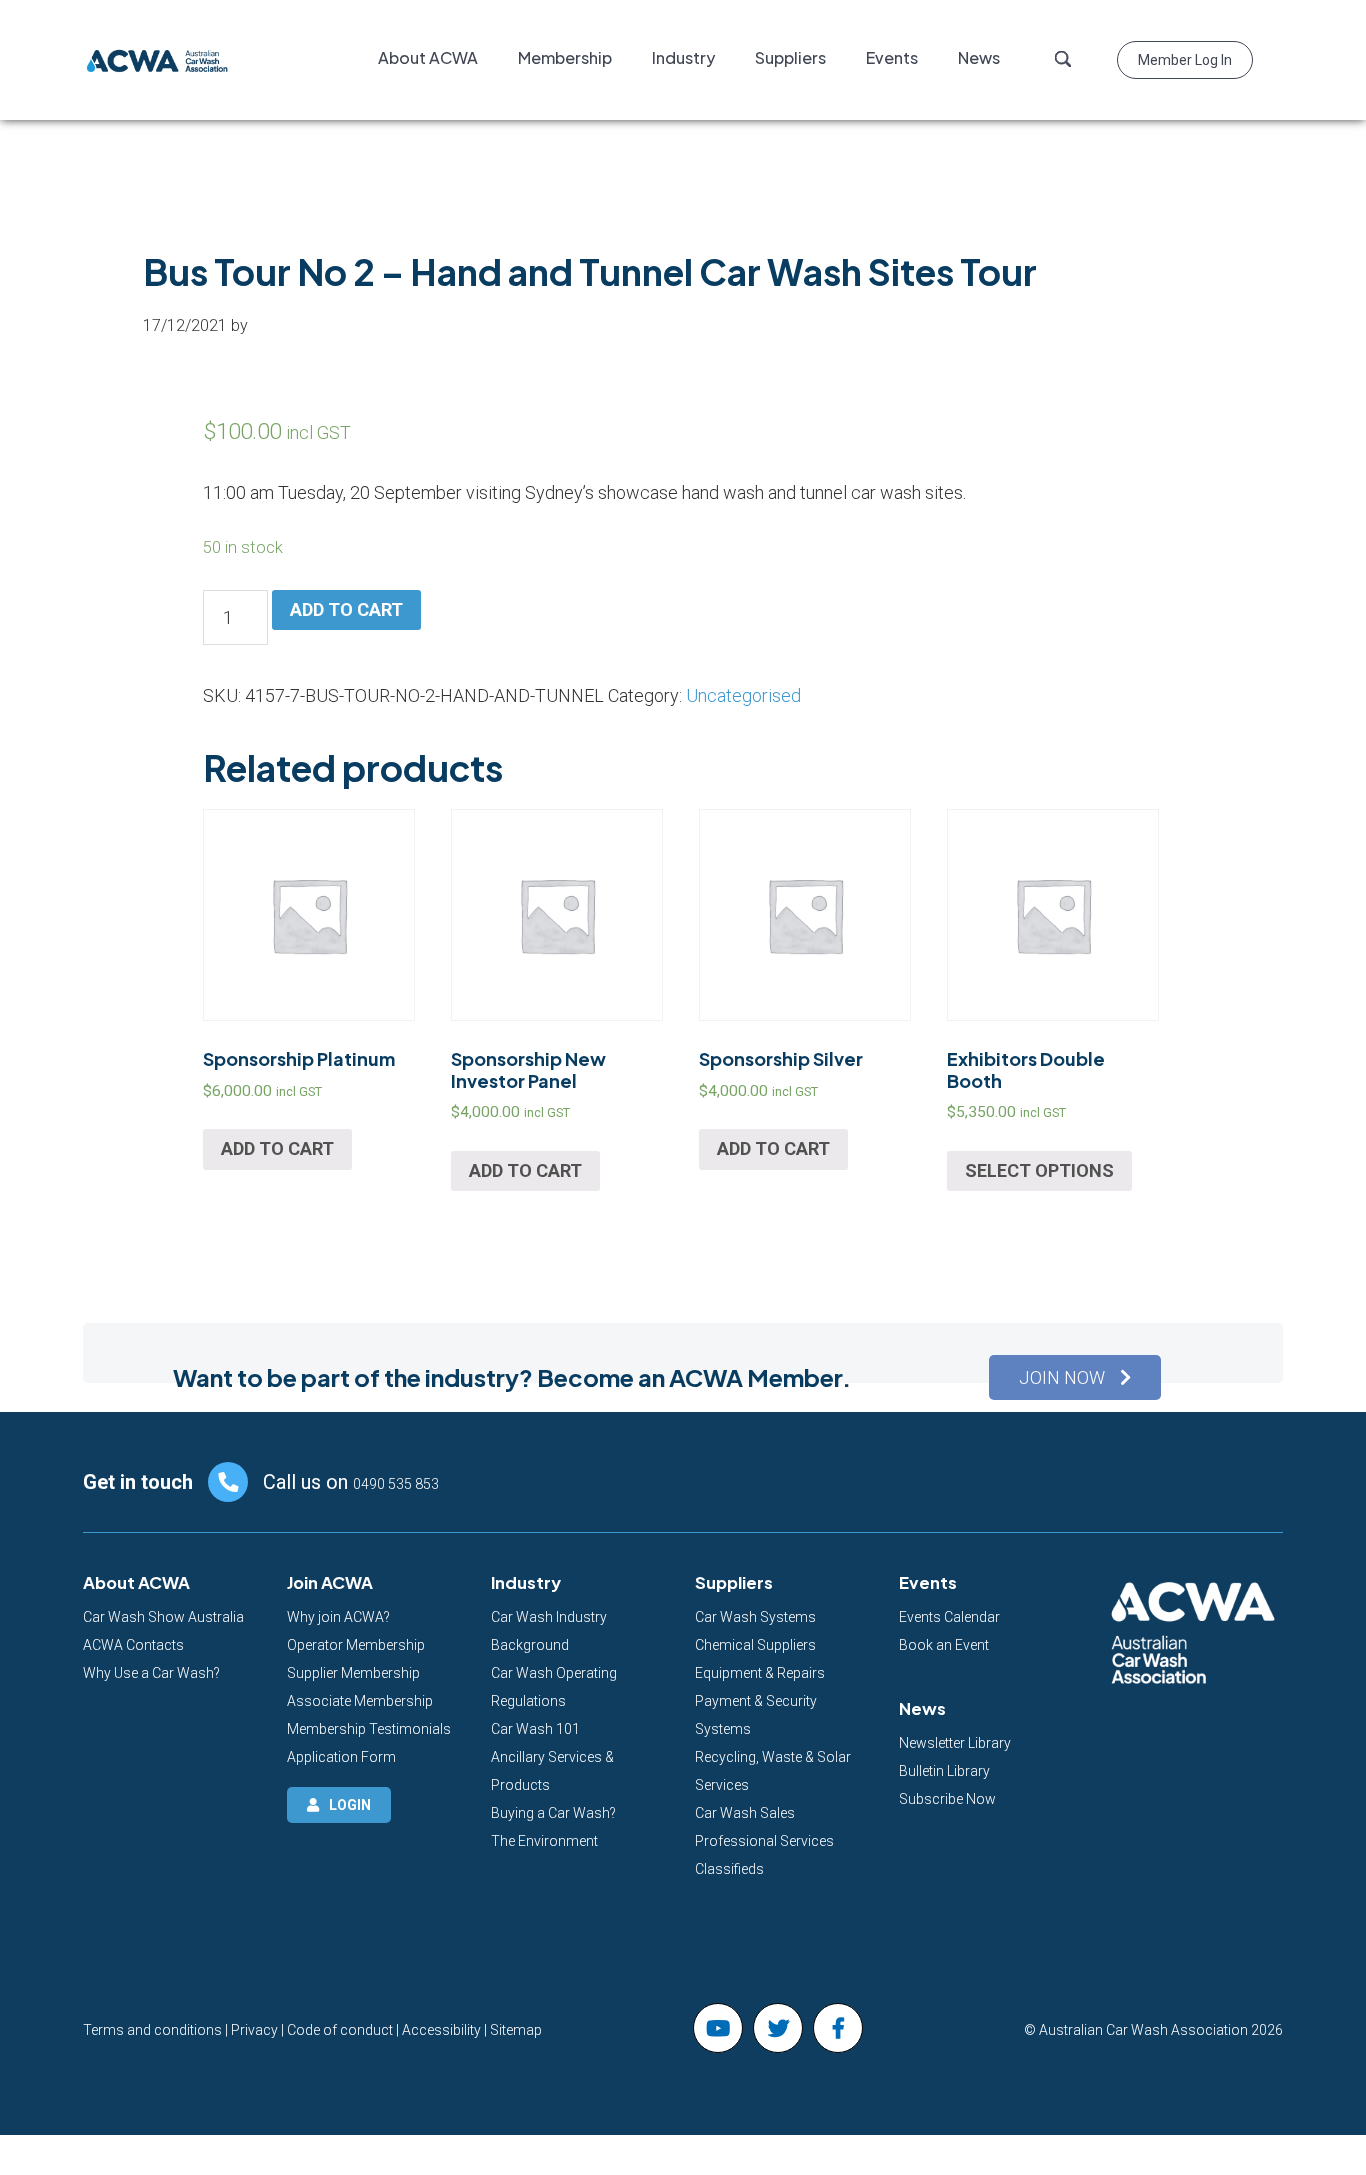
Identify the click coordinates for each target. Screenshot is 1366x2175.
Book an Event (944, 1645)
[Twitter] (778, 2028)
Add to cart (346, 609)
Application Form (341, 1757)
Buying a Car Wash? (553, 1813)
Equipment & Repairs (760, 1673)
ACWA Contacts (133, 1645)
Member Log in (1185, 60)
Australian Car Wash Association (158, 60)
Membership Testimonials (369, 1729)
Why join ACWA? (338, 1617)
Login (350, 1805)
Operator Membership (356, 1645)
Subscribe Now (947, 1799)
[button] (1075, 1377)
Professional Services (764, 1841)
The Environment (544, 1841)
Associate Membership (360, 1701)
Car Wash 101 (535, 1729)
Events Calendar (949, 1617)
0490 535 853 (396, 1484)
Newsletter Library (955, 1743)
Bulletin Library (944, 1771)
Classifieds (729, 1869)
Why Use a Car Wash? (151, 1673)
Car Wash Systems (755, 1617)
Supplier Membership (353, 1673)
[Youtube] (718, 2028)
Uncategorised (743, 695)
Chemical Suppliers (755, 1645)
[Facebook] (838, 2028)
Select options (1039, 1170)
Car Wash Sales (745, 1813)
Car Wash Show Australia (163, 1617)
